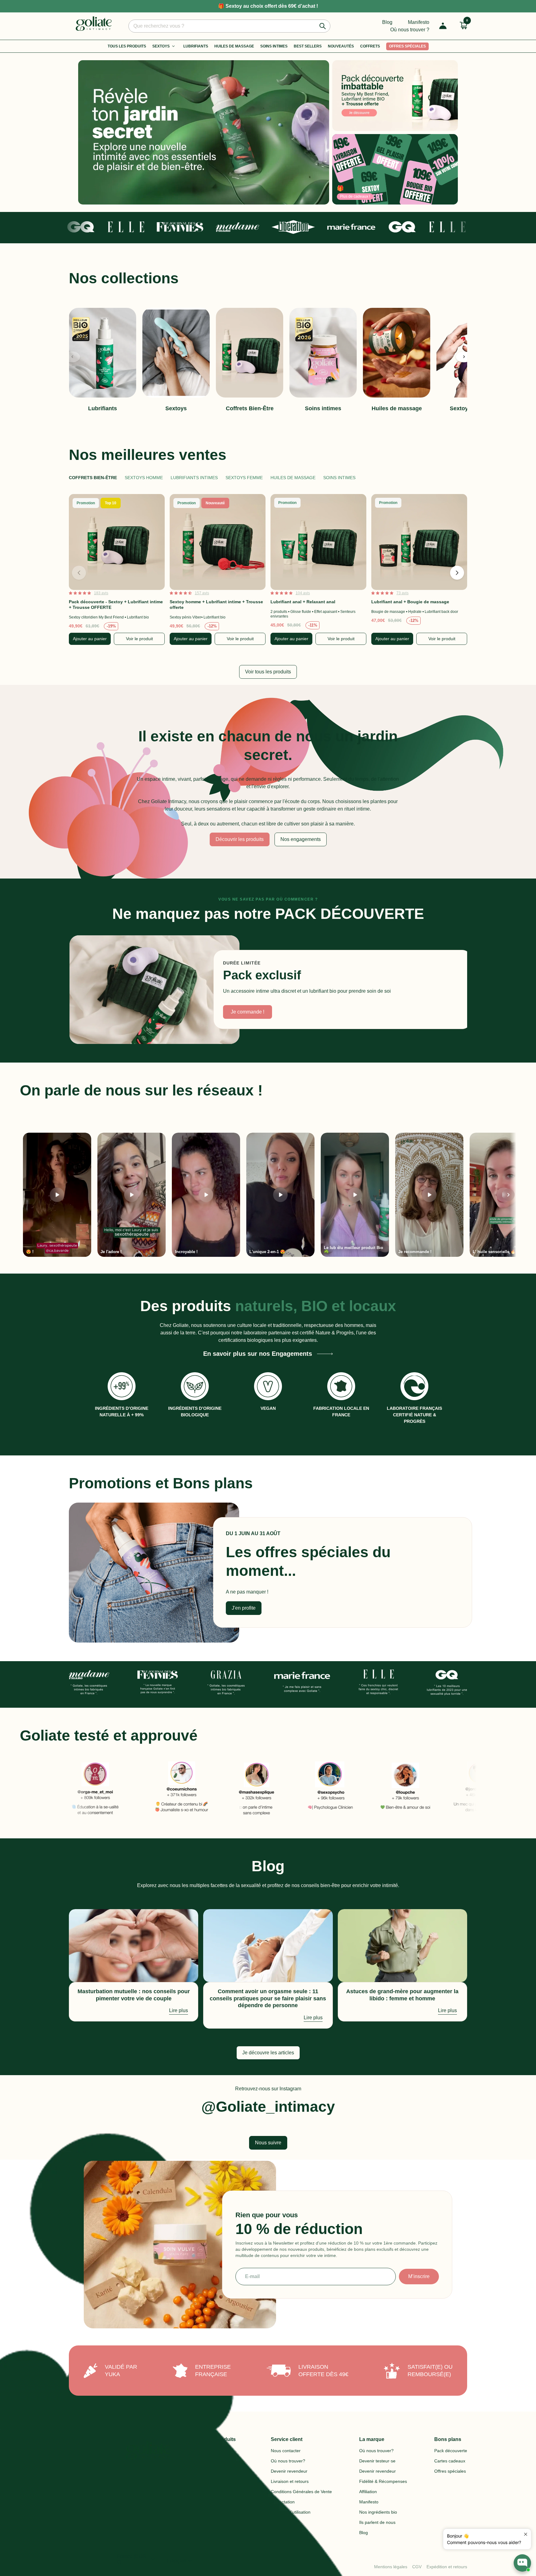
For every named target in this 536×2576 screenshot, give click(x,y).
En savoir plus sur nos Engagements (258, 1354)
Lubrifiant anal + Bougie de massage (410, 602)
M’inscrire (419, 2276)
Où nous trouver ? (410, 30)
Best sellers (308, 46)
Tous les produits (127, 46)
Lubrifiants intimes (194, 478)
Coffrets (370, 46)
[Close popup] (526, 2534)
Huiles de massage (293, 478)
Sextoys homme (144, 478)
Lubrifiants (196, 46)
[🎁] (395, 169)
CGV (417, 2567)
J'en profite (244, 1608)
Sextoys (161, 46)
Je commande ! (248, 1012)
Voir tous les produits (268, 672)
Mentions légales (391, 2567)
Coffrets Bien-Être (93, 478)
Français (180, 2561)
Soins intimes (274, 46)
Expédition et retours (447, 2567)
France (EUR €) (137, 2559)
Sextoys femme (244, 478)
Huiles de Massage (234, 46)
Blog (387, 22)
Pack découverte (451, 2451)
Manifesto (419, 22)
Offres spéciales (407, 46)
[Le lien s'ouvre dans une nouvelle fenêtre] (122, 1789)
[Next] (508, 1195)
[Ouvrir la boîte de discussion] (522, 2559)
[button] (464, 357)
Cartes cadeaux (450, 2461)
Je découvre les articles (268, 2053)
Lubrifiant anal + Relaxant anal (303, 602)
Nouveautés (341, 46)
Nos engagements (301, 839)
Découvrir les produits (240, 839)
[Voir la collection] (204, 132)
